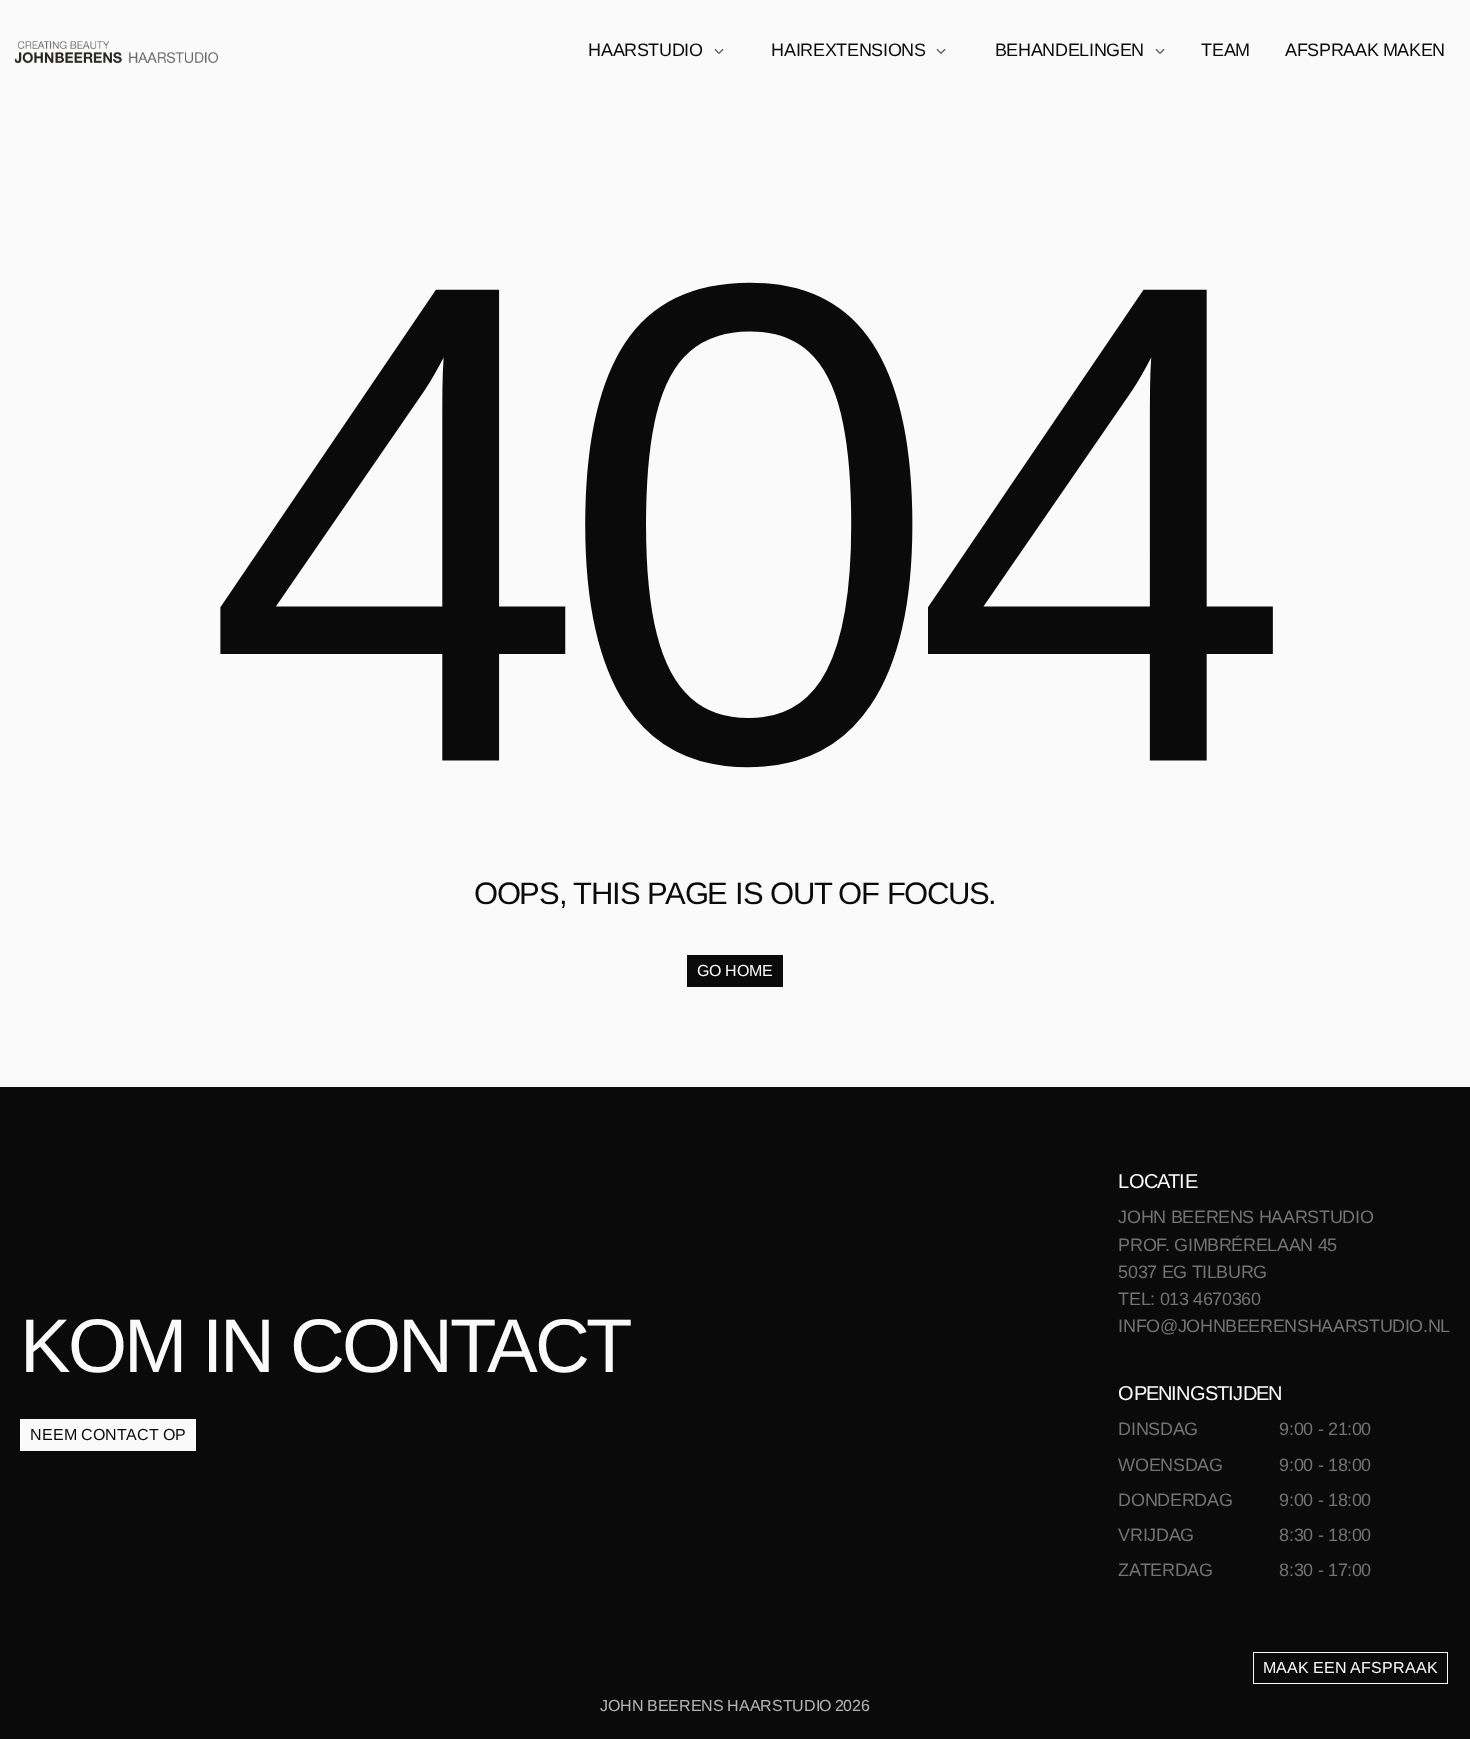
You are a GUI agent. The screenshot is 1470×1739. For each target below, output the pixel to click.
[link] (116, 51)
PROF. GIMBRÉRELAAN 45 (1227, 1245)
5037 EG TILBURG (1192, 1272)
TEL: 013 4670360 (1189, 1299)
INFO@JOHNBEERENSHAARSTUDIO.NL (1284, 1326)
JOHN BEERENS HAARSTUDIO (1245, 1217)
